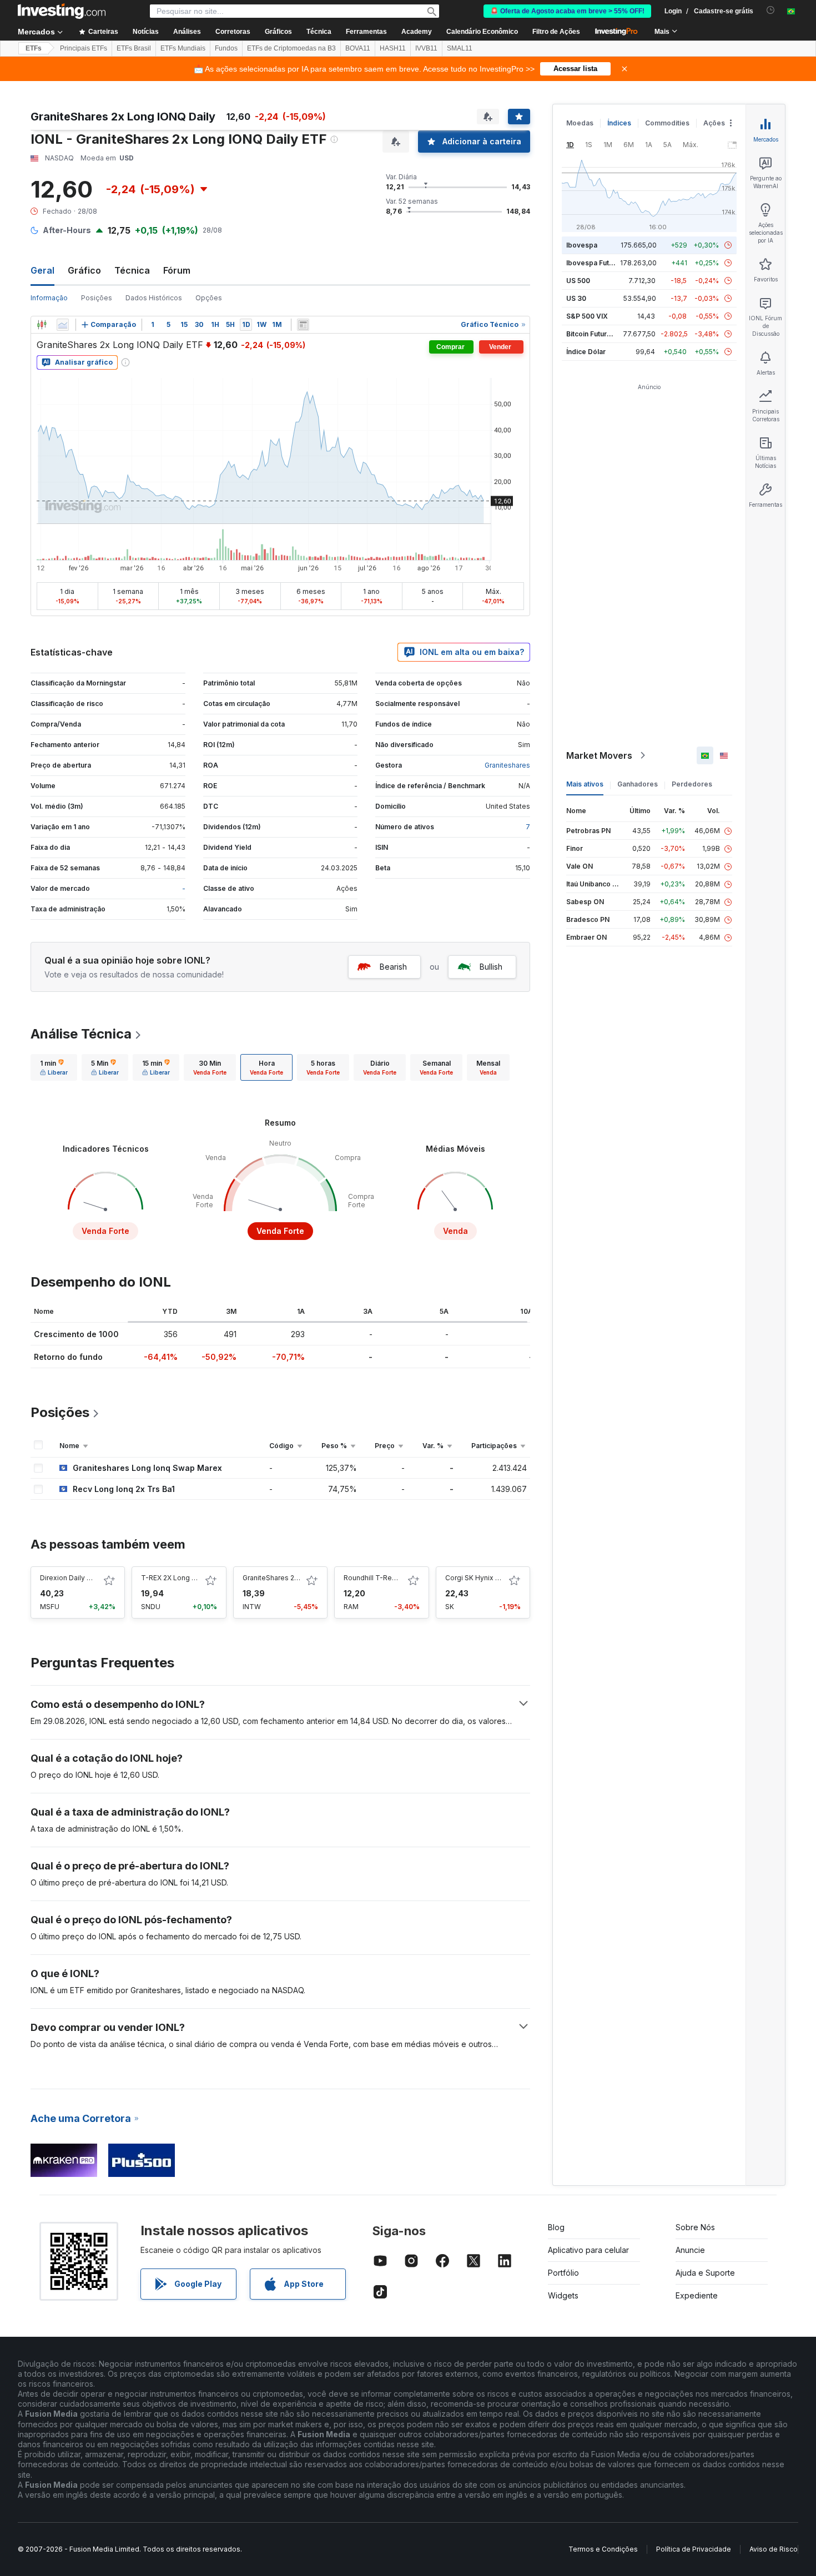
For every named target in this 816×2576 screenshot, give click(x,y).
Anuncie (690, 2250)
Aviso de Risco (774, 2549)
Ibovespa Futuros (595, 263)
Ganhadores (638, 784)
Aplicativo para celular (588, 2250)
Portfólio (563, 2273)
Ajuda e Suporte (705, 2273)
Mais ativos (585, 784)
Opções (209, 298)
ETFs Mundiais (183, 48)
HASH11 (393, 48)
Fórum (177, 270)
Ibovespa (582, 245)
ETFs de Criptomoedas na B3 (291, 48)
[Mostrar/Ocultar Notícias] (303, 325)
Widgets (563, 2295)
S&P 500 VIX (587, 316)
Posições (97, 298)
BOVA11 (358, 48)
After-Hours (67, 230)
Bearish (393, 967)
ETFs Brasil (134, 48)
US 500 (578, 281)
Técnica (132, 270)
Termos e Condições (603, 2549)
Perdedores (692, 784)
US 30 (576, 298)
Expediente (697, 2295)
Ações (714, 123)
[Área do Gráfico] (63, 325)
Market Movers (599, 755)
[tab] (54, 1067)
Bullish (491, 967)
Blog (556, 2227)
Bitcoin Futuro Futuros (602, 334)
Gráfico (84, 270)
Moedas (580, 123)
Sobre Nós (695, 2227)
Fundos (226, 48)
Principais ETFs (84, 48)
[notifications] (771, 10)
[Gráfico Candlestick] (42, 325)
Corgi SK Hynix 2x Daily (483, 1578)
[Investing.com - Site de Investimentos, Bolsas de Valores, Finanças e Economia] (62, 11)
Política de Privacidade (694, 2549)
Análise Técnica (81, 1034)
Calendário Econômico (482, 32)
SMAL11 (460, 48)
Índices (619, 123)
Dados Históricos (154, 298)
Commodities (667, 123)
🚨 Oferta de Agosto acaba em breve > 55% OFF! (567, 11)
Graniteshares (507, 765)
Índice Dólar (586, 352)
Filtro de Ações (556, 32)
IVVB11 (426, 48)
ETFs (34, 48)
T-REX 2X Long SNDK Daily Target (196, 1578)
